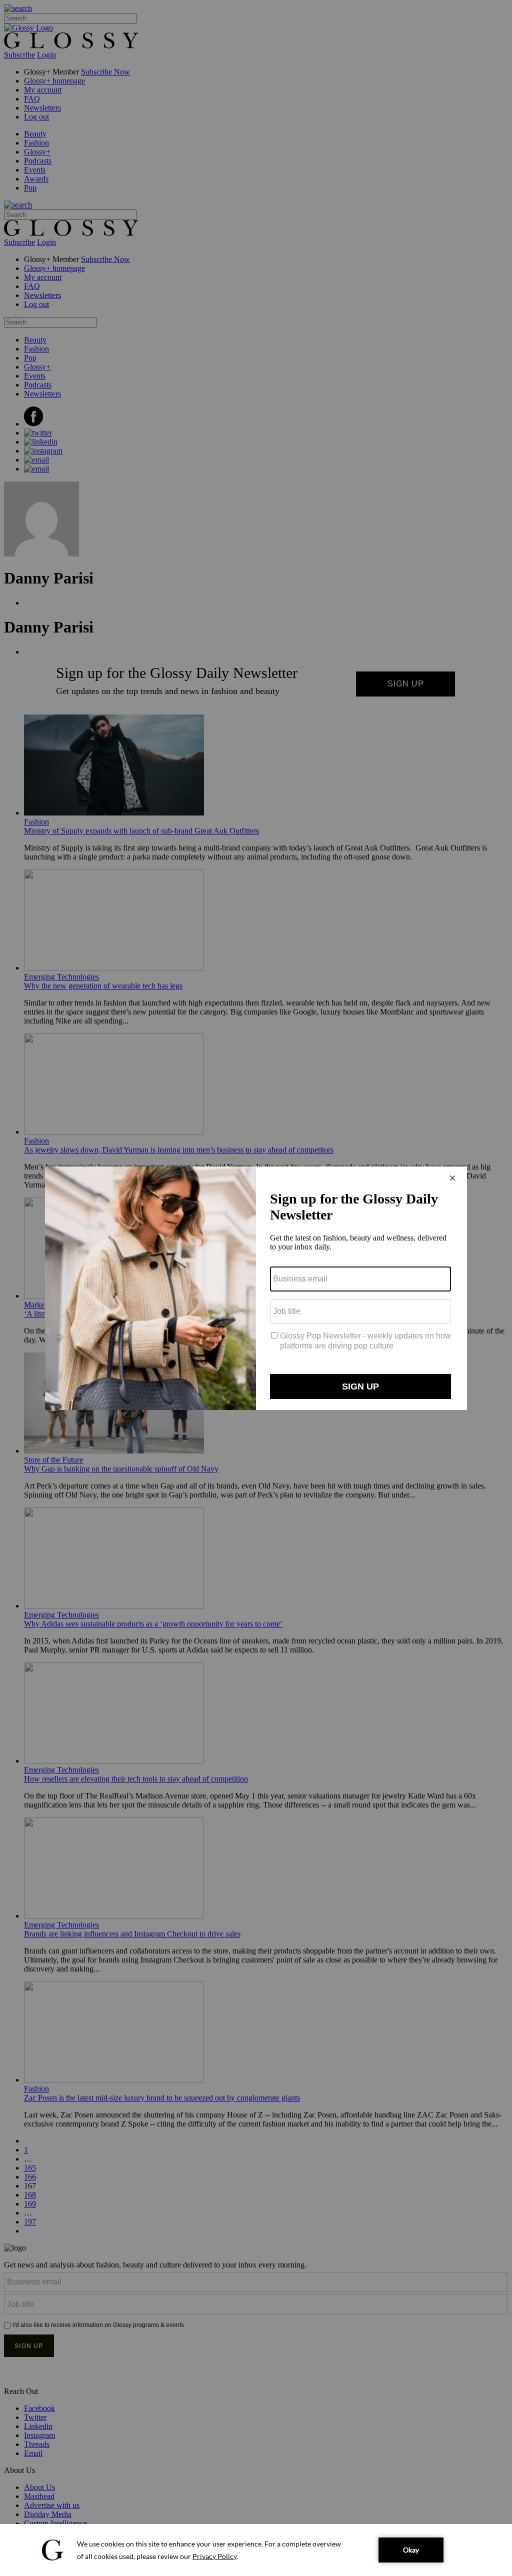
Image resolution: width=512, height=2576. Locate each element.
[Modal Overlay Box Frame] (256, 1288)
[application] (256, 2550)
